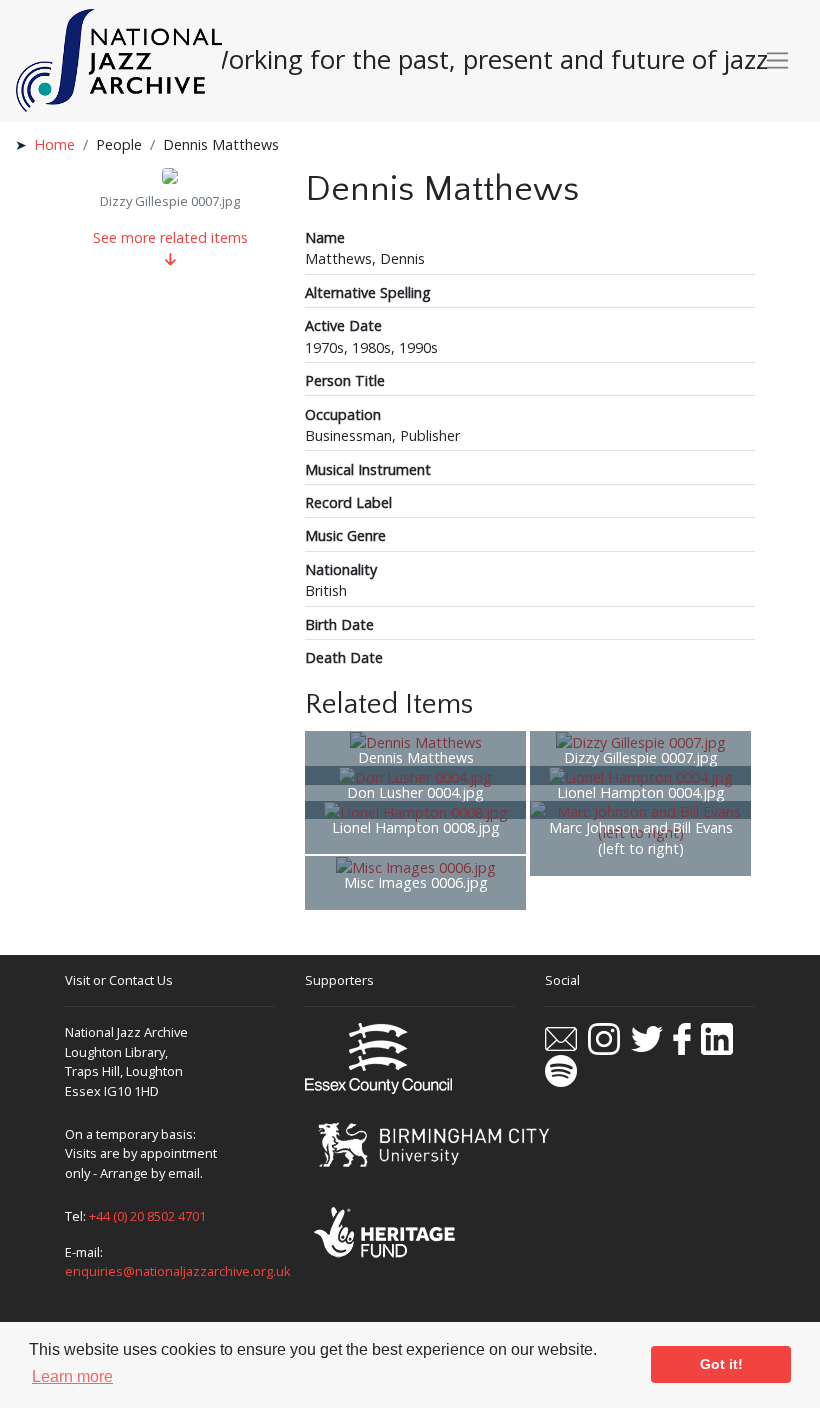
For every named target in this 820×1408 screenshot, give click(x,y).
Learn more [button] (72, 1376)
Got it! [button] (721, 1364)
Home (54, 144)
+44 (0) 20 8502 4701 (147, 1216)
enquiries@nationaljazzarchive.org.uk (178, 1271)
